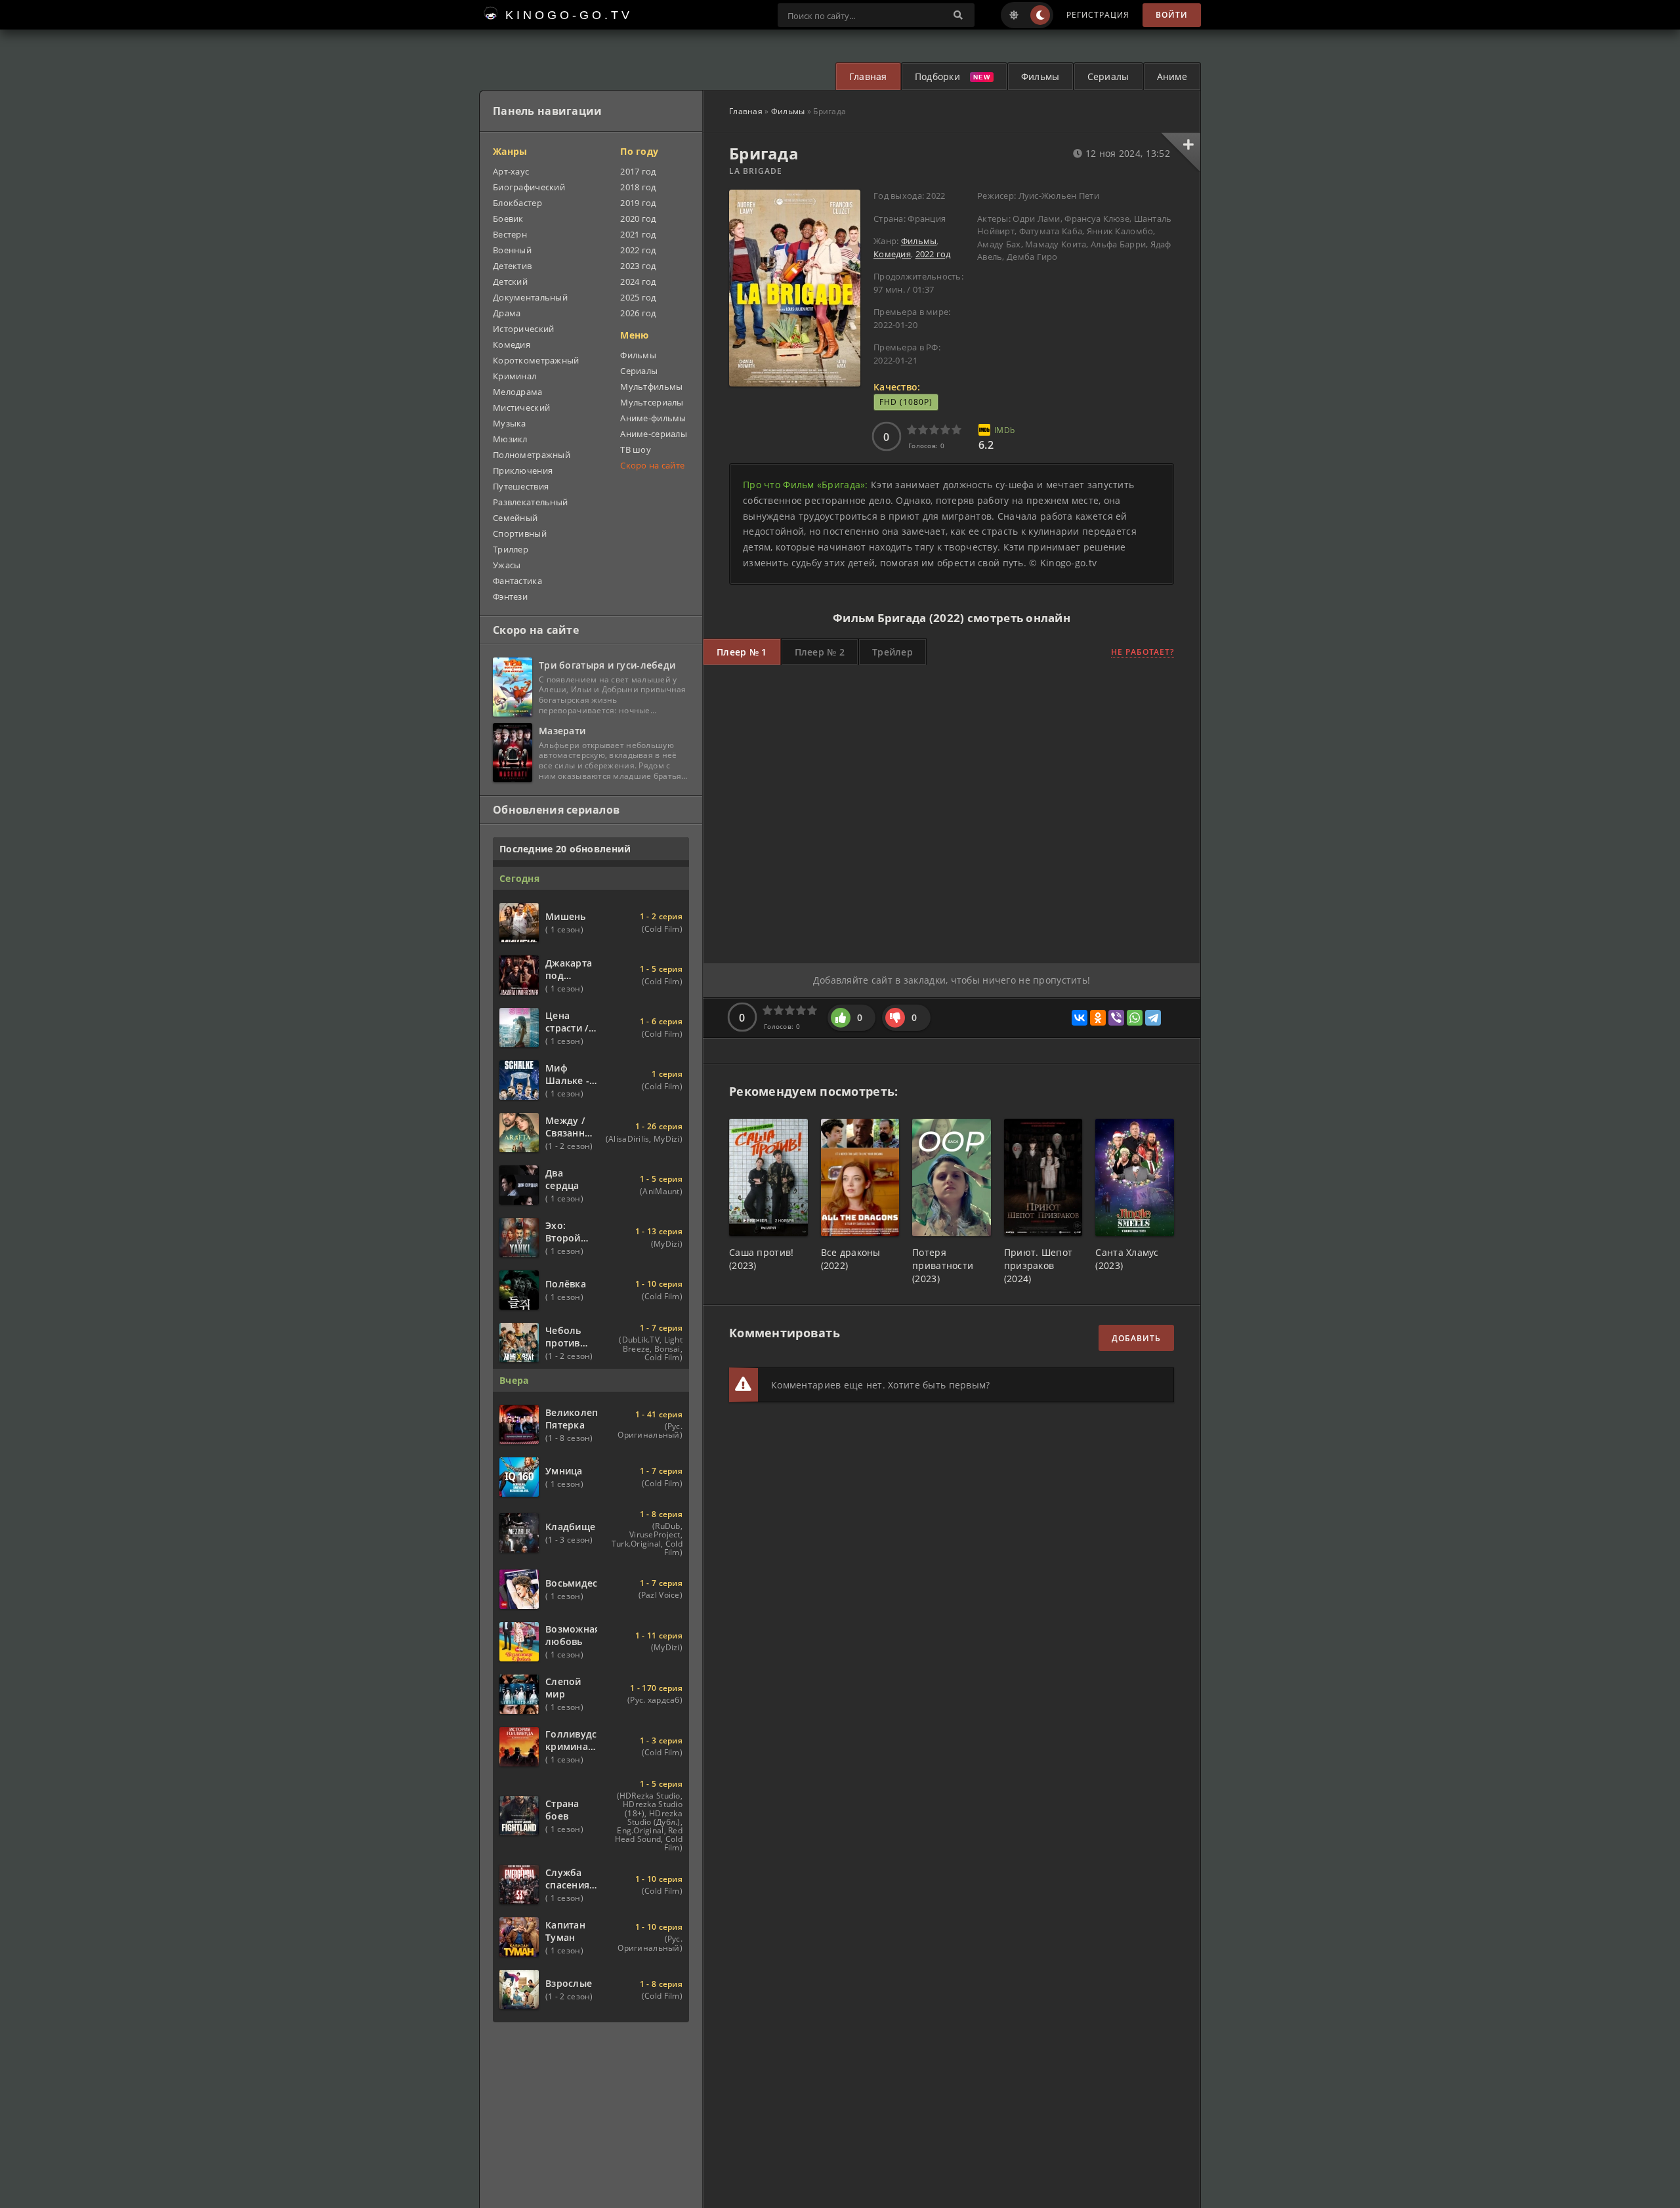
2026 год (638, 313)
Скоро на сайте (652, 465)
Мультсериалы (652, 402)
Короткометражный (536, 360)
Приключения (523, 470)
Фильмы (1040, 76)
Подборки (937, 76)
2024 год (638, 281)
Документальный (530, 297)
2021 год (638, 234)
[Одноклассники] (1098, 1018)
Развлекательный (530, 502)
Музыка (510, 423)
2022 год (933, 254)
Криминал (514, 376)
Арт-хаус (511, 171)
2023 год (638, 266)
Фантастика (517, 581)
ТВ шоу (636, 449)
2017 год (638, 171)
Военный (512, 250)
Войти (1172, 15)
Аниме (1172, 76)
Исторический (523, 329)
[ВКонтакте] (1080, 1018)
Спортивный (520, 533)
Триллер (511, 549)
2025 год (638, 297)
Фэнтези (510, 596)
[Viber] (1116, 1018)
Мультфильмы (651, 386)
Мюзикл (510, 439)
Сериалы (1108, 76)
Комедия (892, 254)
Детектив (512, 266)
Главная (868, 76)
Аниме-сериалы (654, 434)
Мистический (521, 407)
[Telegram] (1153, 1018)
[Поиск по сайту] (958, 15)
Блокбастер (517, 203)
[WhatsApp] (1135, 1018)
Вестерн (510, 234)
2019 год (638, 203)
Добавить (1136, 1338)
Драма (507, 313)
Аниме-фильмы (653, 418)
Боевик (508, 219)
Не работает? (1143, 652)
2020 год (638, 219)
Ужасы (507, 565)
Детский (510, 281)
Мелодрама (518, 392)
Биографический (529, 187)
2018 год (638, 187)
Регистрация (1098, 15)
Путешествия (521, 486)
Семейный (515, 518)
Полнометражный (532, 455)
